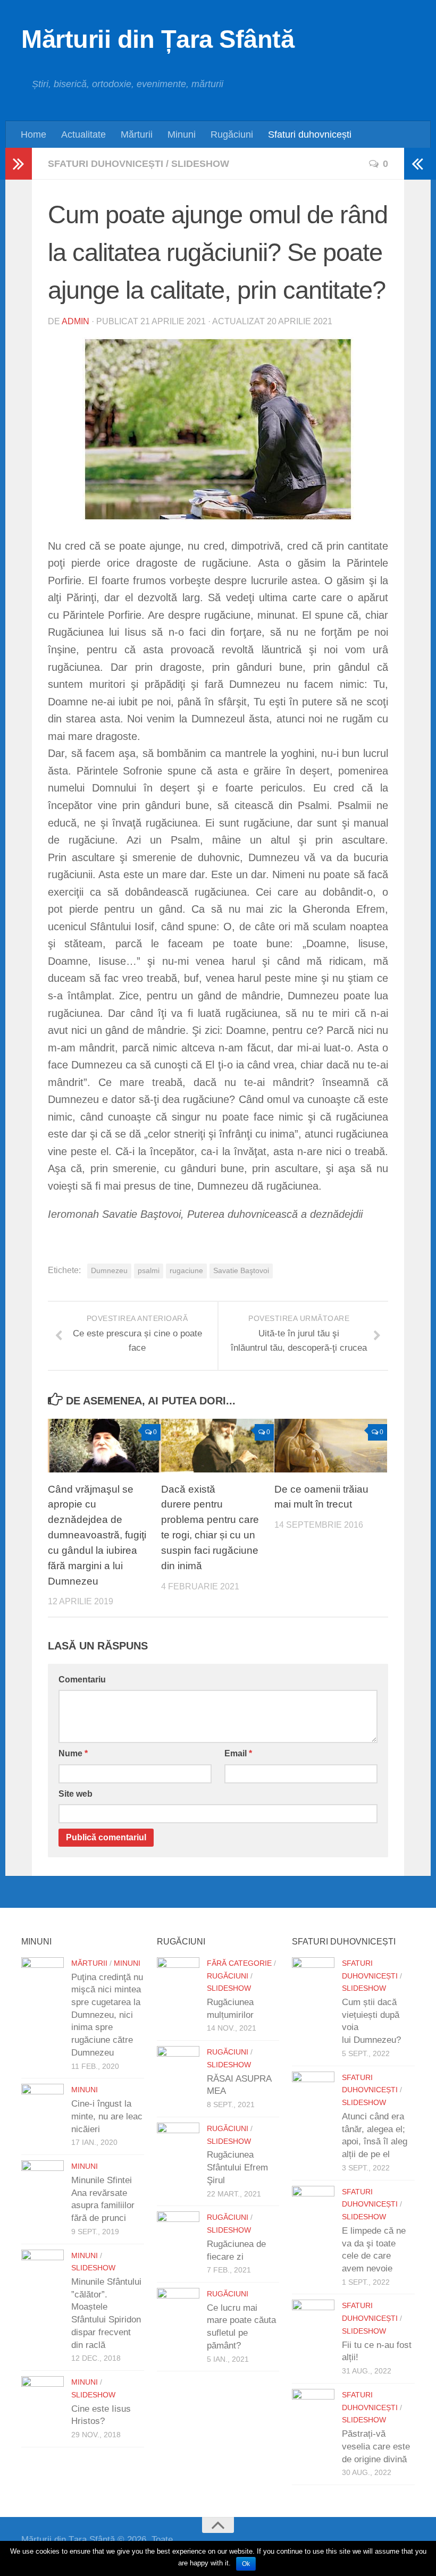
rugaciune (186, 1271)
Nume (73, 1753)
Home (33, 134)
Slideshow (200, 164)
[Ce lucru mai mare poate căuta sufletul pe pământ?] (178, 2309)
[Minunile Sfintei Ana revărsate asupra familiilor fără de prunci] (43, 2182)
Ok (246, 2564)
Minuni (182, 134)
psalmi (149, 1271)
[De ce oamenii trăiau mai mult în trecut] (331, 1445)
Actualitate (83, 134)
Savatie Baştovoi (241, 1271)
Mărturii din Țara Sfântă (158, 39)
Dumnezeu (109, 1271)
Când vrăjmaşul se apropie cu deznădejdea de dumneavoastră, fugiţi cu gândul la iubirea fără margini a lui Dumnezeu (97, 1535)
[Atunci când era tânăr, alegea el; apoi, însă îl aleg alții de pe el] (313, 2093)
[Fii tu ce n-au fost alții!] (313, 2321)
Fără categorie (239, 1963)
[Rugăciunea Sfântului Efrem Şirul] (178, 2144)
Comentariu (82, 1680)
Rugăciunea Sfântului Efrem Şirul (237, 2167)
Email (238, 1753)
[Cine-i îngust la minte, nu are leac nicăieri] (43, 2105)
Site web (76, 1794)
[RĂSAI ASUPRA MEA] (178, 2067)
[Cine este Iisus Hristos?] (43, 2397)
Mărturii (137, 134)
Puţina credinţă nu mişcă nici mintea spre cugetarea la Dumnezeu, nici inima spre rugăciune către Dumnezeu (107, 2015)
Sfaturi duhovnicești (310, 134)
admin (76, 321)
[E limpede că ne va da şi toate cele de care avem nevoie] (313, 2207)
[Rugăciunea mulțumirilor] (178, 1979)
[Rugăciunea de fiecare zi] (178, 2233)
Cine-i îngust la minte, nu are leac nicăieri (107, 2116)
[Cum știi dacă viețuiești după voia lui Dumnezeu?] (313, 1979)
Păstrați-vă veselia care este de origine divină (376, 2446)
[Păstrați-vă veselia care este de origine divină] (313, 2410)
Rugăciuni (232, 134)
